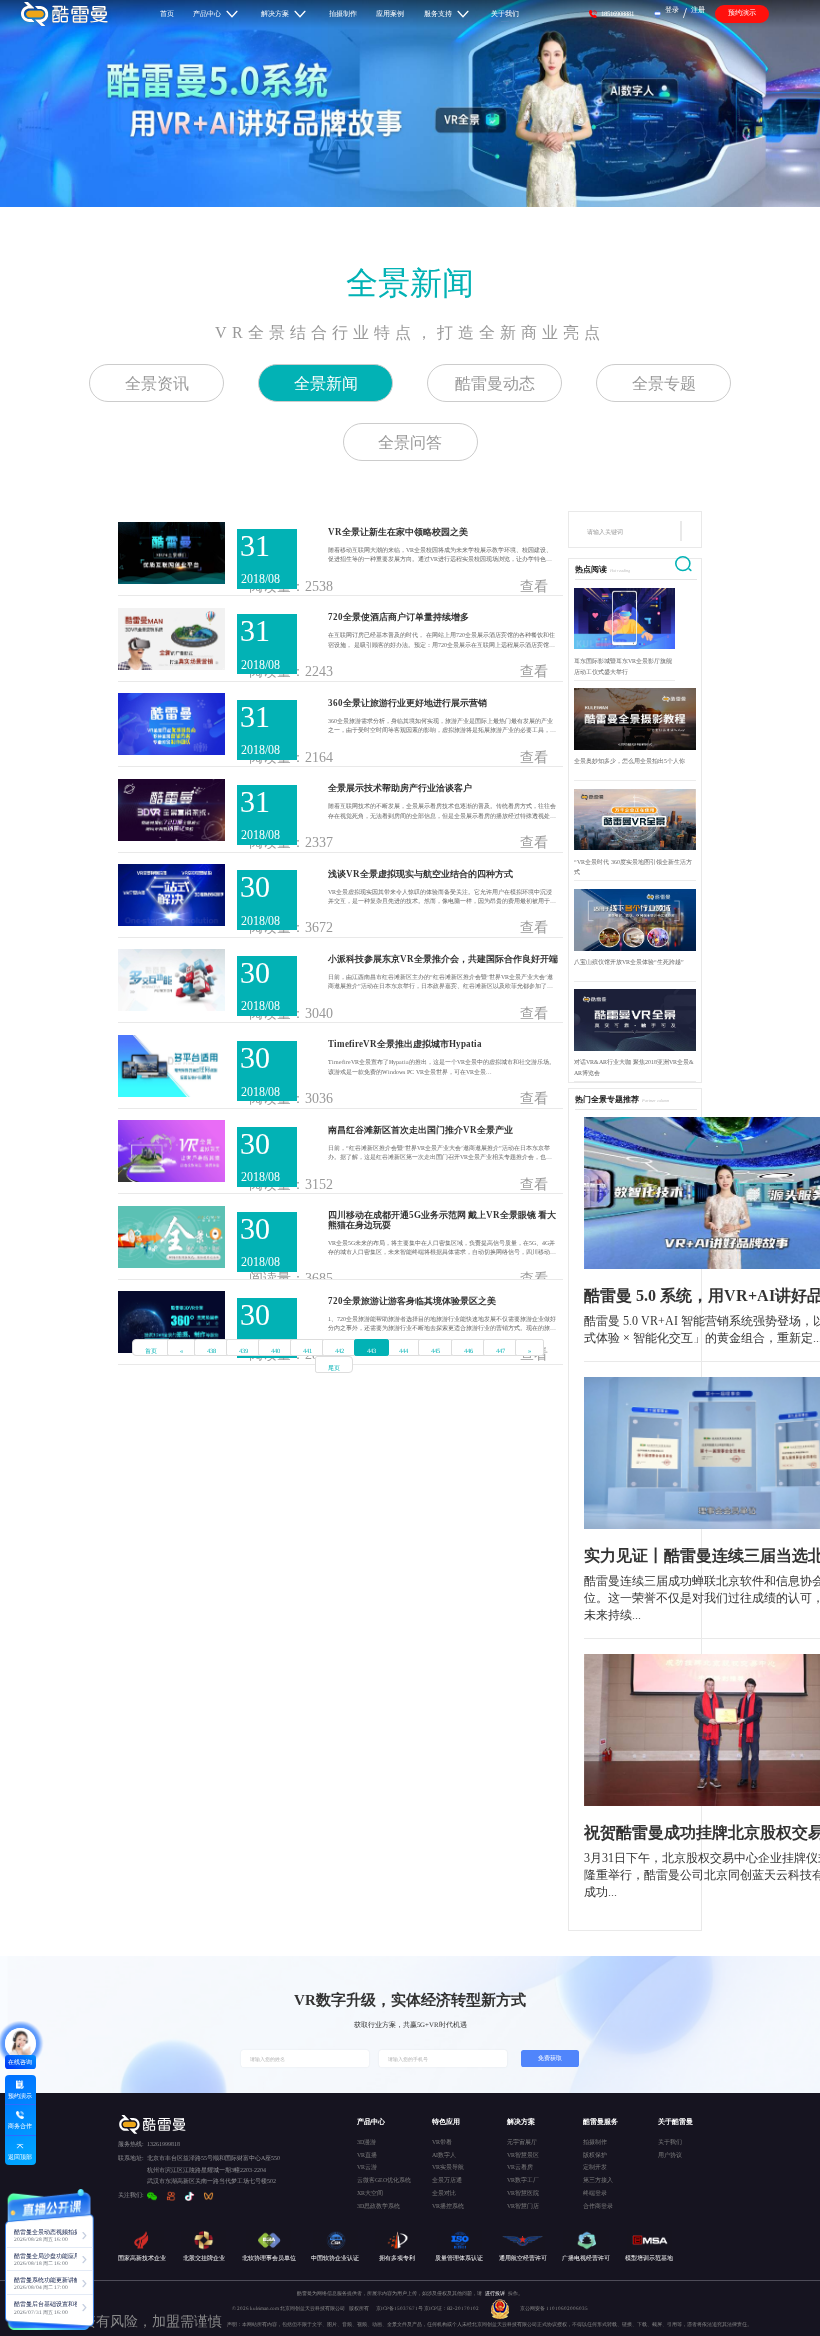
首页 (151, 1350)
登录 (672, 9)
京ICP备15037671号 (400, 2308)
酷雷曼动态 (495, 383)
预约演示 (742, 13)
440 (275, 1350)
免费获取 (550, 2058)
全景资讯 (157, 383)
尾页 (334, 1367)
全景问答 (410, 442)
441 (307, 1350)
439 (243, 1350)
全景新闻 (410, 283)
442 (339, 1350)
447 (500, 1350)
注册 (698, 9)
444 (403, 1350)
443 (371, 1350)
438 (211, 1350)
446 (468, 1350)
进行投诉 (495, 2293)
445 (435, 1350)
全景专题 (664, 383)
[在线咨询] (20, 2043)
